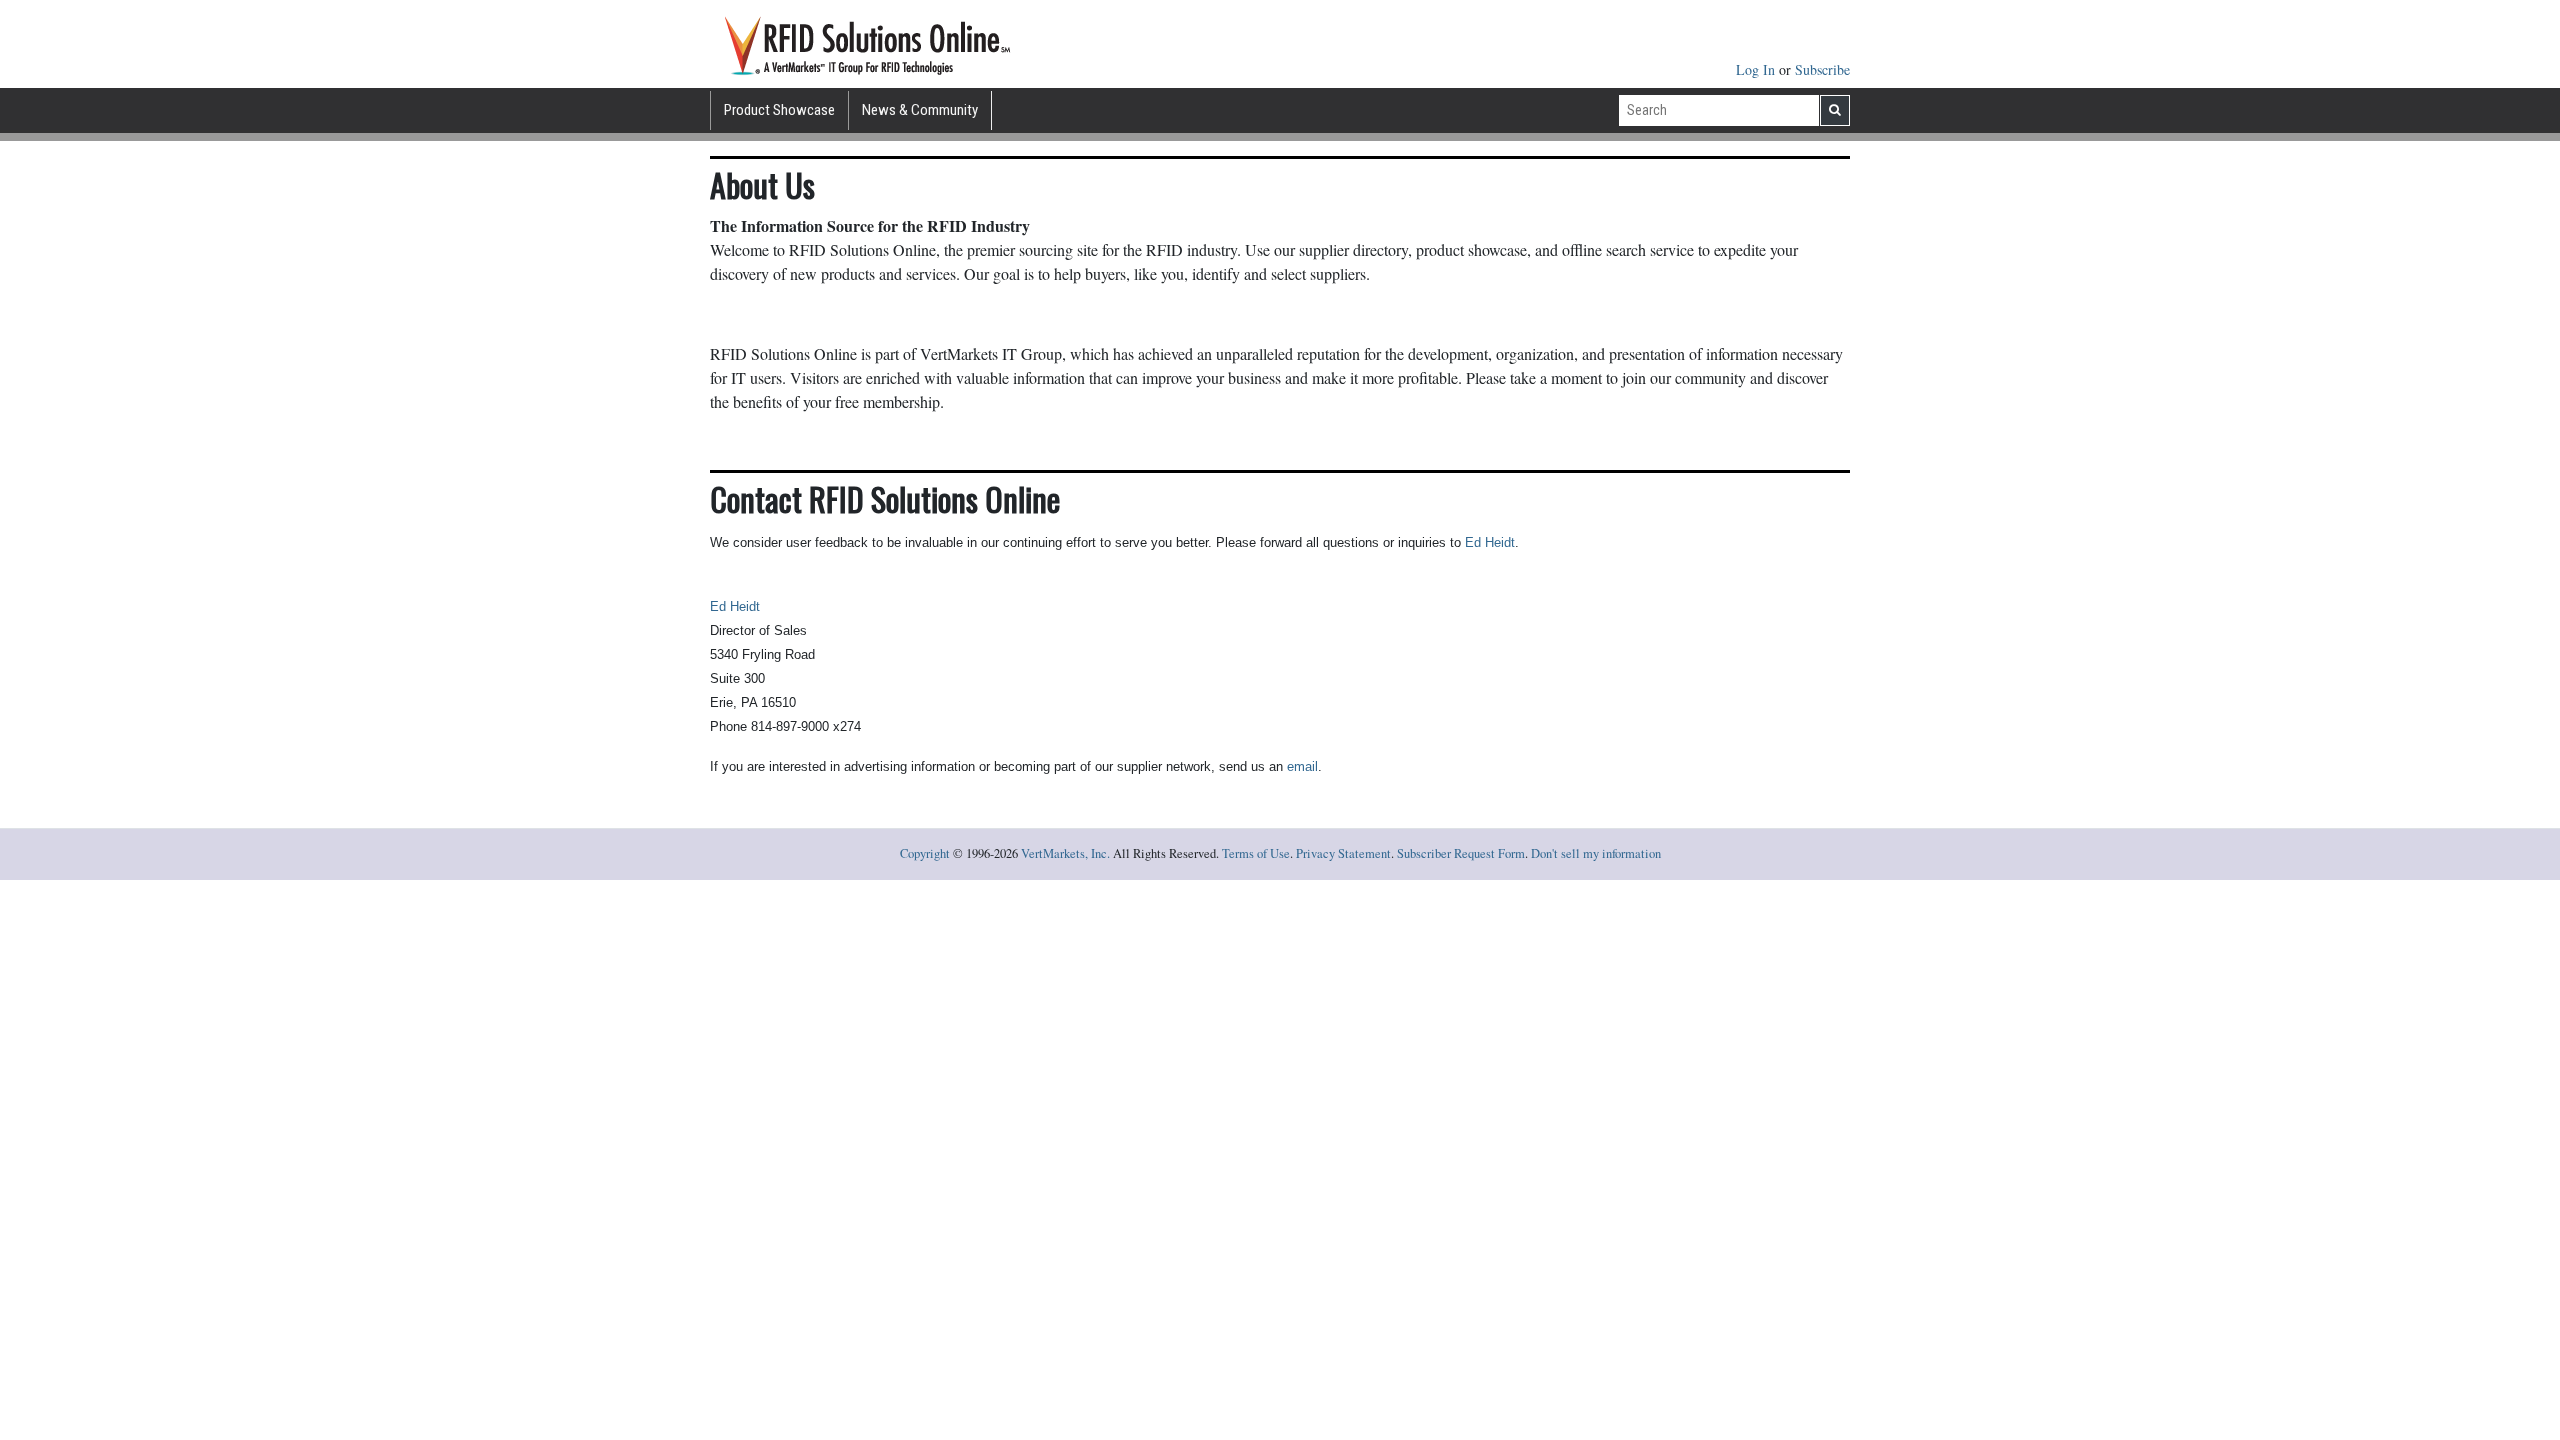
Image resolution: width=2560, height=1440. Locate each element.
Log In (1757, 69)
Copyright (925, 853)
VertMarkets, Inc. (1065, 853)
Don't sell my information (1596, 853)
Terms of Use (1256, 853)
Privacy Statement (1343, 853)
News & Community (920, 110)
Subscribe (1822, 69)
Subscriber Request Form (1461, 853)
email (1302, 766)
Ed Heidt (1490, 542)
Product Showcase (779, 110)
